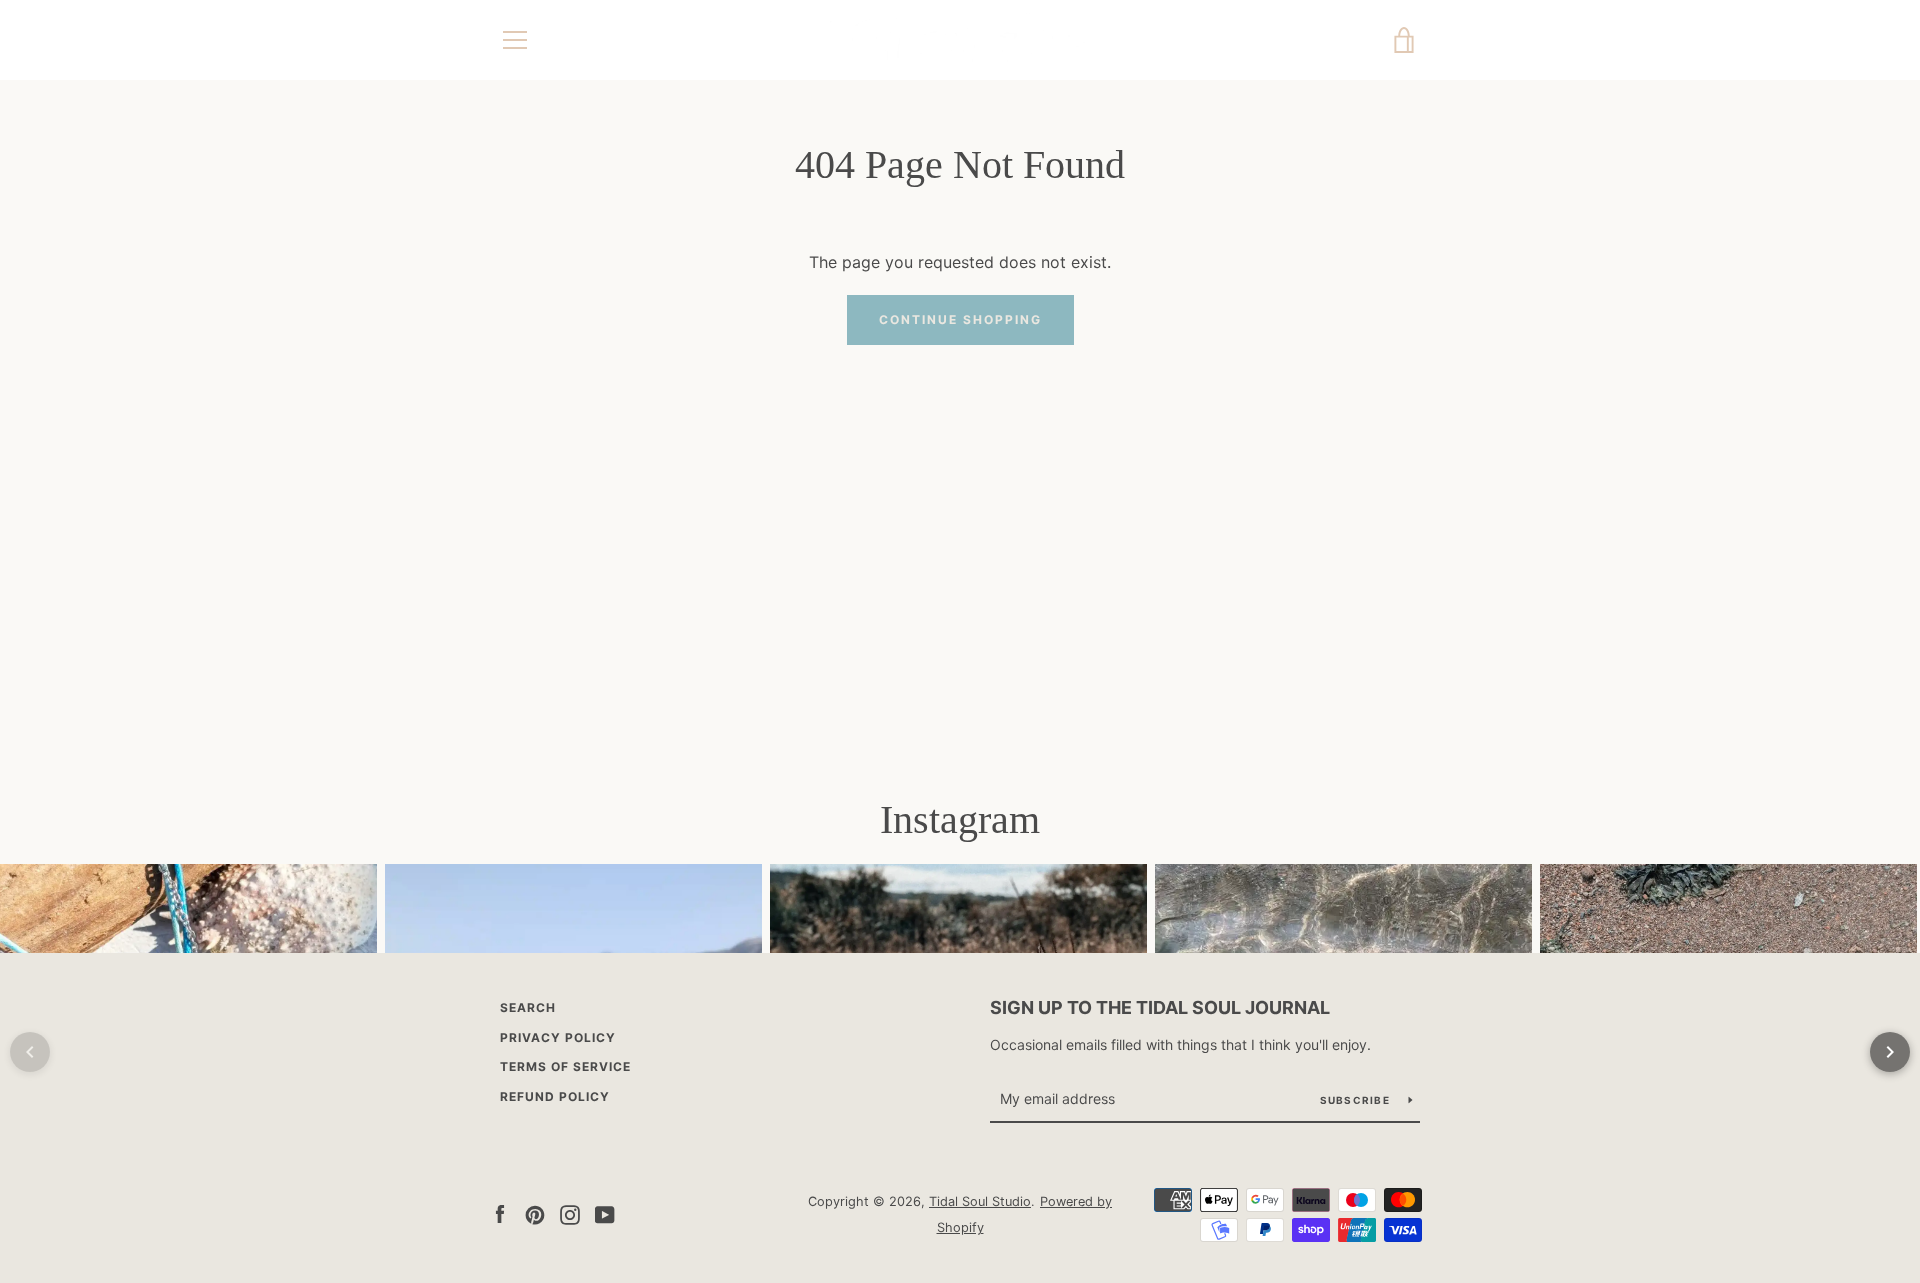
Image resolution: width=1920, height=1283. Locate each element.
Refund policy (555, 1096)
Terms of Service (565, 1066)
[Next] (1890, 1052)
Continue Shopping (960, 319)
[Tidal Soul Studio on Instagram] (570, 1213)
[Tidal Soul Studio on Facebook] (500, 1213)
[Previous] (30, 1052)
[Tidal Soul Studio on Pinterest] (535, 1213)
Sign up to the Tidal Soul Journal (1160, 1007)
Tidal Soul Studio (980, 1201)
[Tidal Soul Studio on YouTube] (605, 1213)
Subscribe (1357, 1100)
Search (528, 1007)
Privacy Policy (558, 1037)
